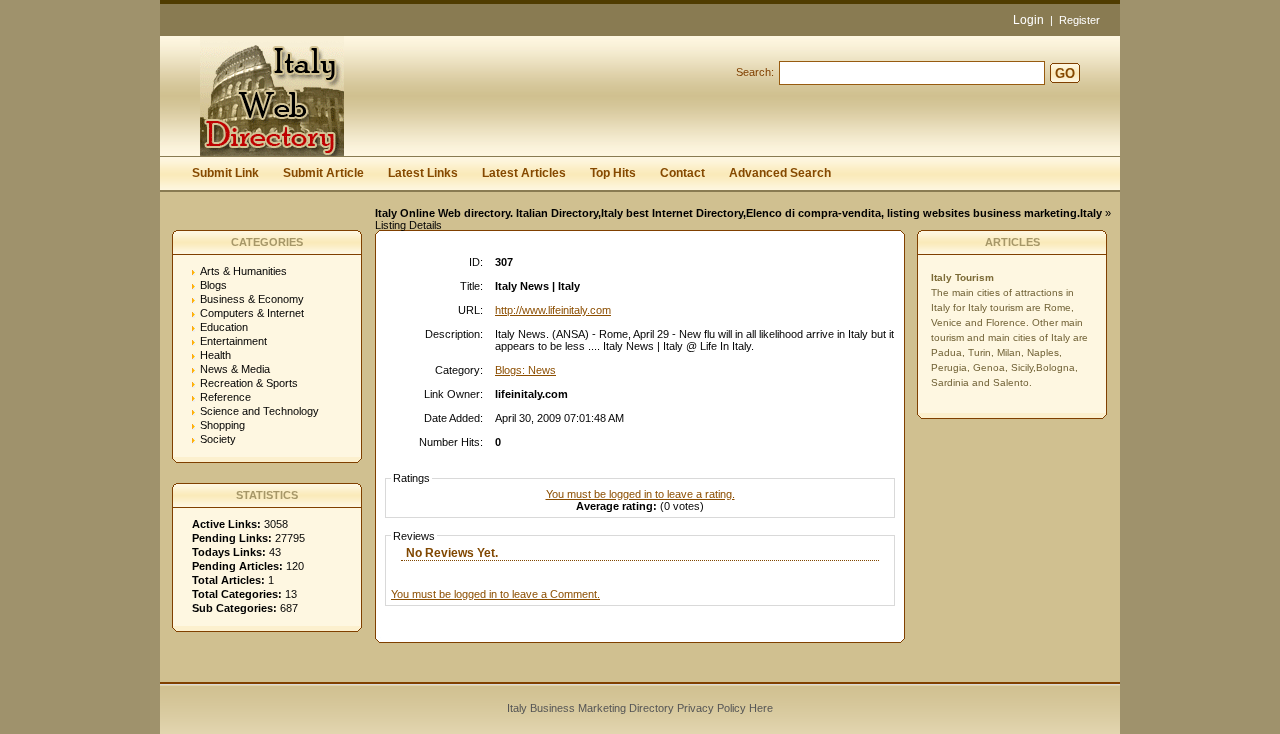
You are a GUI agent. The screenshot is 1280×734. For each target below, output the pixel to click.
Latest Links (423, 173)
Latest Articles (524, 173)
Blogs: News (525, 370)
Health (215, 355)
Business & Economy (252, 299)
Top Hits (613, 173)
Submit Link (225, 173)
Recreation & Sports (249, 383)
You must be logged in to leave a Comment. (495, 594)
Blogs (213, 285)
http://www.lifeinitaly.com (553, 310)
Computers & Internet (252, 313)
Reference (225, 397)
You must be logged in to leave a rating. (640, 494)
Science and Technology (259, 411)
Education (224, 327)
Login (1028, 20)
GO (1065, 73)
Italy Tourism (962, 277)
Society (218, 439)
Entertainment (233, 341)
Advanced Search (780, 173)
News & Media (235, 369)
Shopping (222, 425)
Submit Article (323, 173)
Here (761, 708)
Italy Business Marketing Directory (590, 708)
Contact (682, 173)
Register (1079, 20)
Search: (755, 72)
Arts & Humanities (243, 271)
